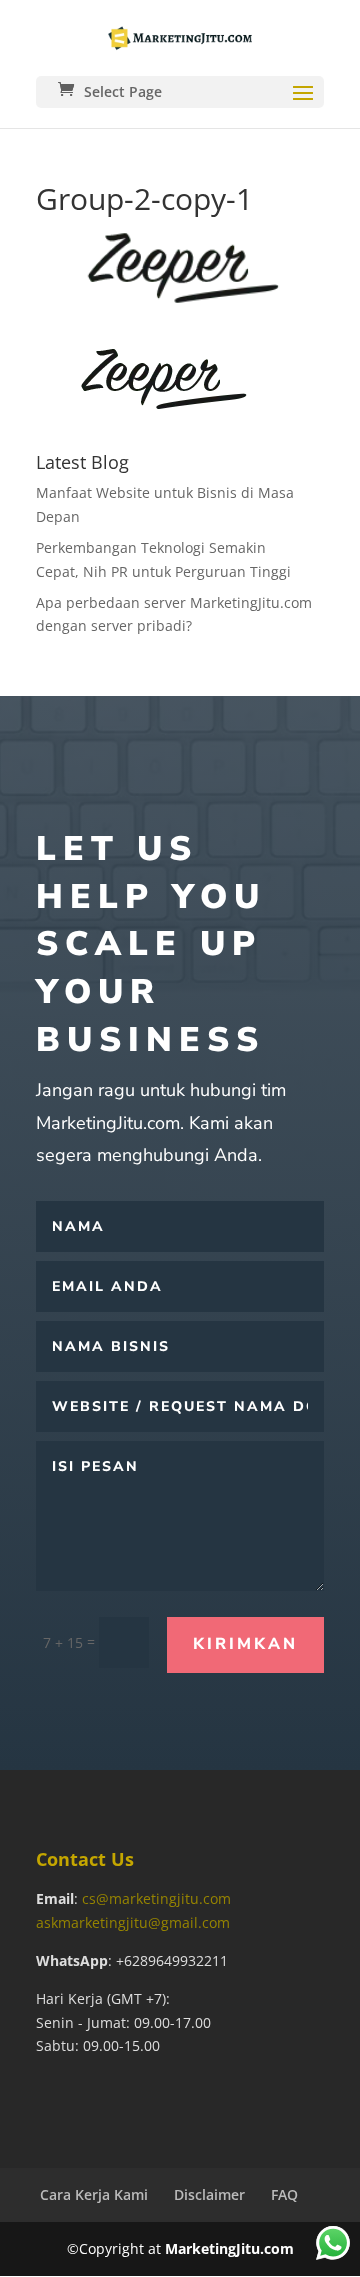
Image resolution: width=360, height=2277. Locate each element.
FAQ (284, 2194)
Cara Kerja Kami (94, 2194)
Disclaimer (209, 2194)
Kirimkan (245, 1644)
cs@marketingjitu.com (156, 1898)
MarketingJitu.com (229, 2248)
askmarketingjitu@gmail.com (133, 1922)
